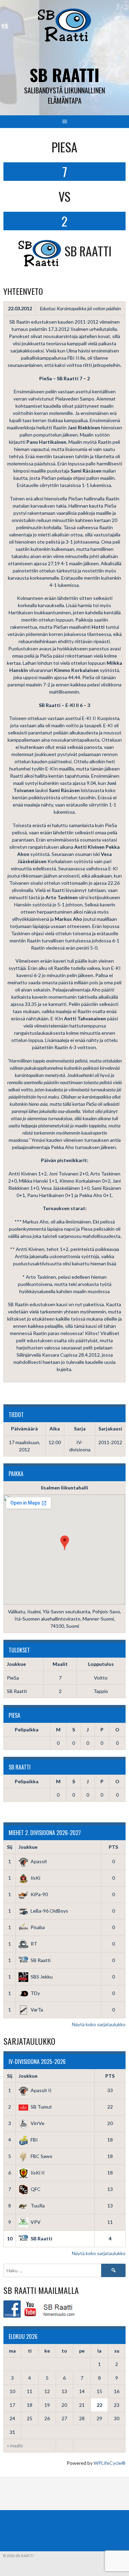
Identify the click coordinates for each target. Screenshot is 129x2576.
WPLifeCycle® (110, 2463)
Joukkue (28, 1847)
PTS (113, 1847)
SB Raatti (64, 75)
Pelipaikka (27, 1730)
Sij (10, 1847)
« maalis (15, 2445)
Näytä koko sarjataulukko (99, 2024)
